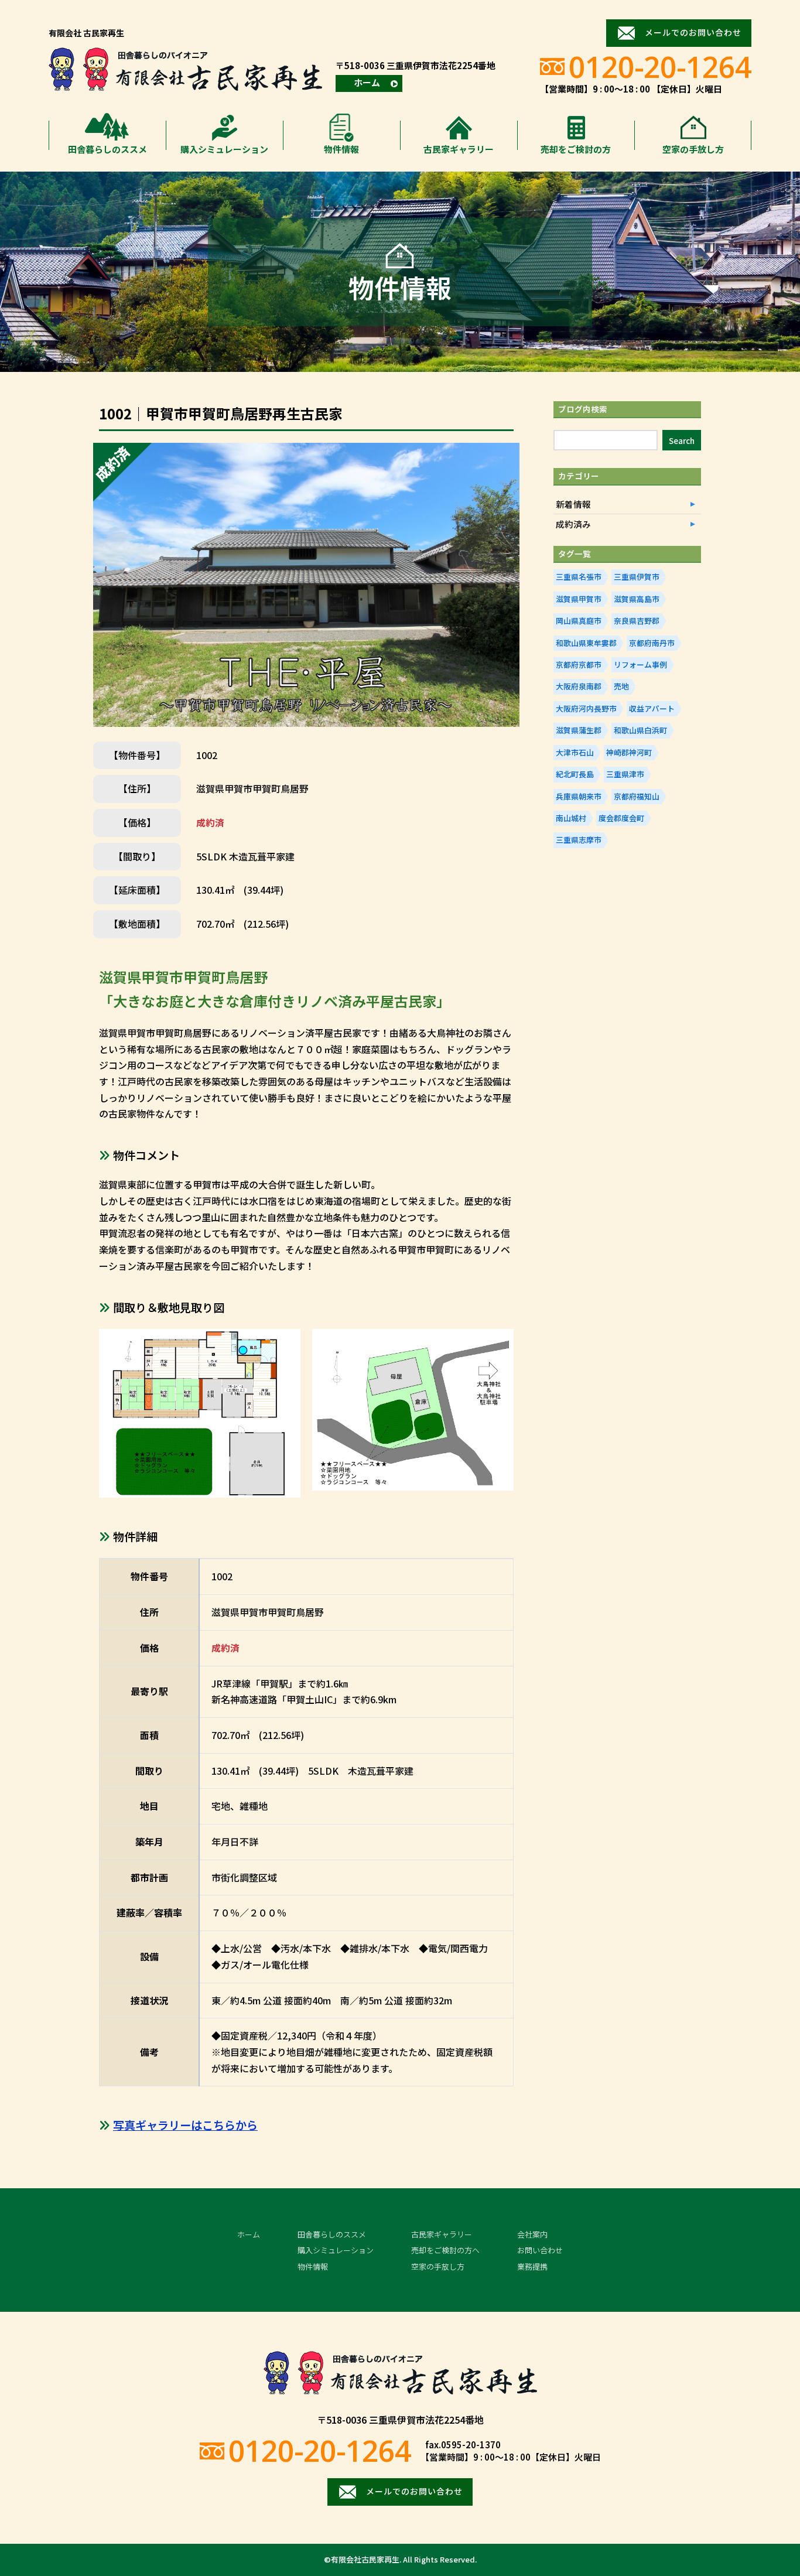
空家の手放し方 (693, 149)
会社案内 (532, 2234)
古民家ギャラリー (459, 149)
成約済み (573, 524)
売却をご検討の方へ (445, 2250)
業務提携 (532, 2266)
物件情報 (341, 149)
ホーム (367, 82)
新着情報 (573, 504)
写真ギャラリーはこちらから (185, 2125)
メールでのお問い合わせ (693, 32)
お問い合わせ (540, 2250)
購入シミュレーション (224, 149)
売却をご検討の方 (576, 149)
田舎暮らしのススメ (107, 149)
